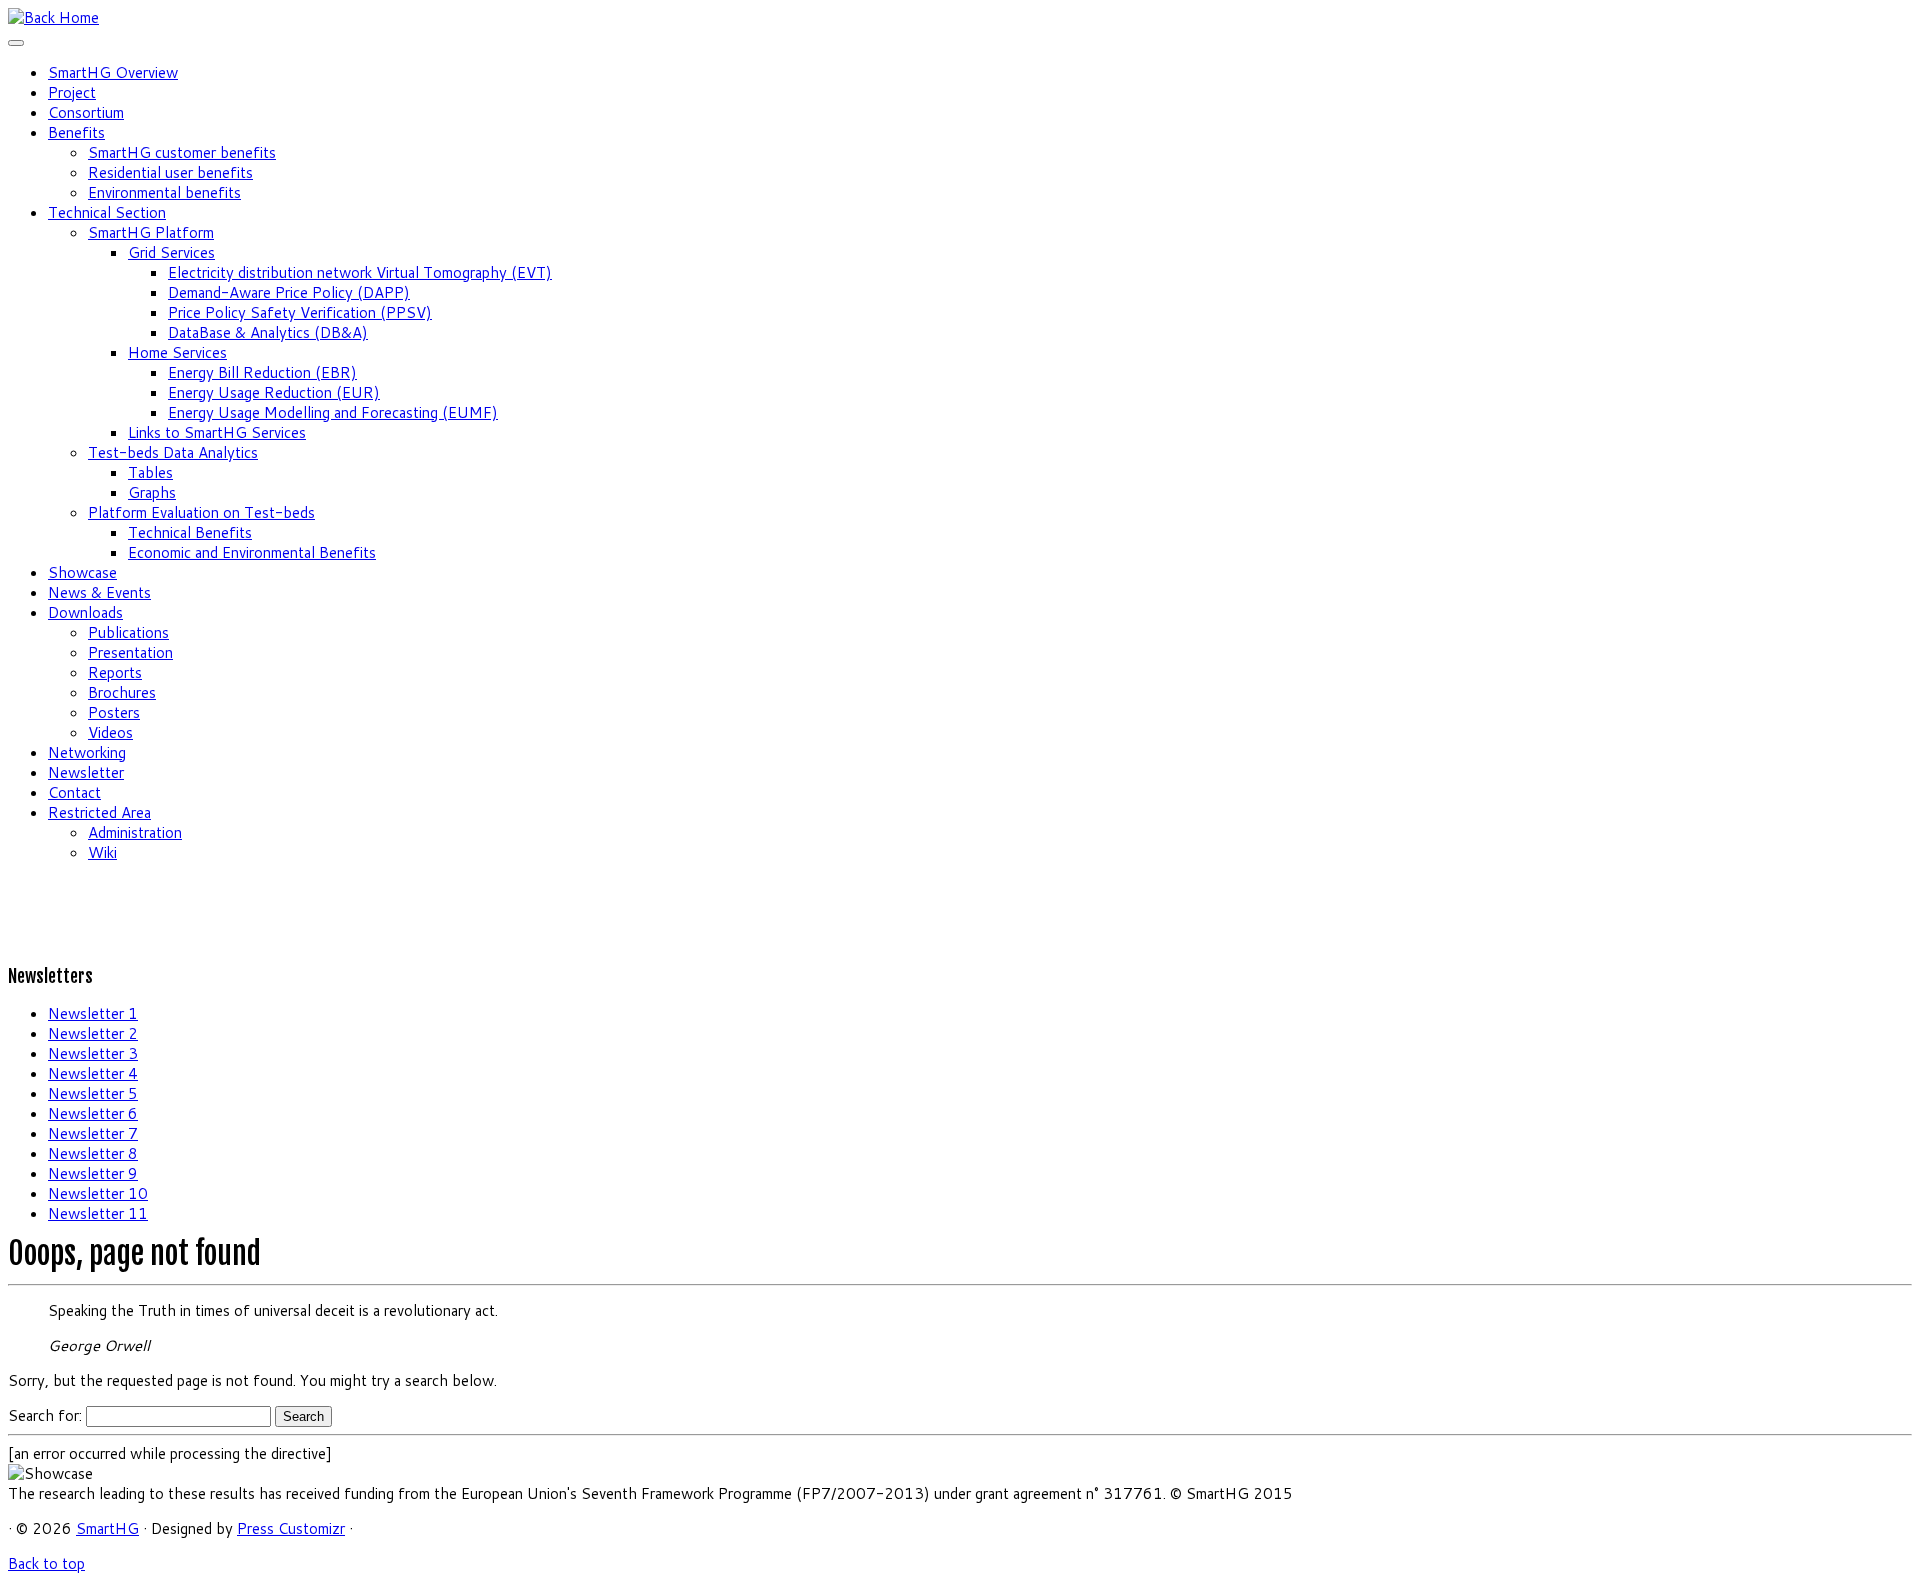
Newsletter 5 (93, 1093)
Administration (135, 832)
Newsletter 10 (98, 1193)
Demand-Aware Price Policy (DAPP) (289, 292)
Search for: (45, 1415)
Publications (128, 632)
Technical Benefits (190, 532)
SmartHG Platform (151, 232)
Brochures (122, 692)
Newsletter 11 (98, 1213)
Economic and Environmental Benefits (252, 552)
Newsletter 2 (93, 1033)
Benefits (76, 132)
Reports (115, 672)
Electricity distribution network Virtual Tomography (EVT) (360, 272)
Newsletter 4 (93, 1073)
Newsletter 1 (93, 1013)
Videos (110, 732)
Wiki (102, 852)
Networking (87, 752)
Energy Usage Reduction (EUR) (274, 392)
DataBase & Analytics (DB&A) (268, 332)
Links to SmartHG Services (217, 432)
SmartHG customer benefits (182, 152)
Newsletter (86, 772)
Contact (74, 792)
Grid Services (171, 252)
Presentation (130, 652)
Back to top (46, 1563)
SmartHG (107, 1528)
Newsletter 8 (93, 1153)
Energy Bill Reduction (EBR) (262, 372)
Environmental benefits (164, 192)
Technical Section (107, 212)
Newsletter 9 (93, 1173)
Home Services (177, 352)
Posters (114, 712)
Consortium (86, 112)
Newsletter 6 (93, 1113)
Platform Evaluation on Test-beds (201, 512)
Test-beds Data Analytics (173, 452)
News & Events (99, 592)
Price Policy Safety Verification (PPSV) (300, 312)
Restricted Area (99, 812)
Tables (150, 472)
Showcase (82, 572)
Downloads (85, 612)
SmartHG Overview (113, 72)
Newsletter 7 (93, 1133)
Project (72, 92)
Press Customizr (291, 1528)
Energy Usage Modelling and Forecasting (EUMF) (333, 412)
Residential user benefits (170, 172)
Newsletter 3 (93, 1053)
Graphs (152, 492)
